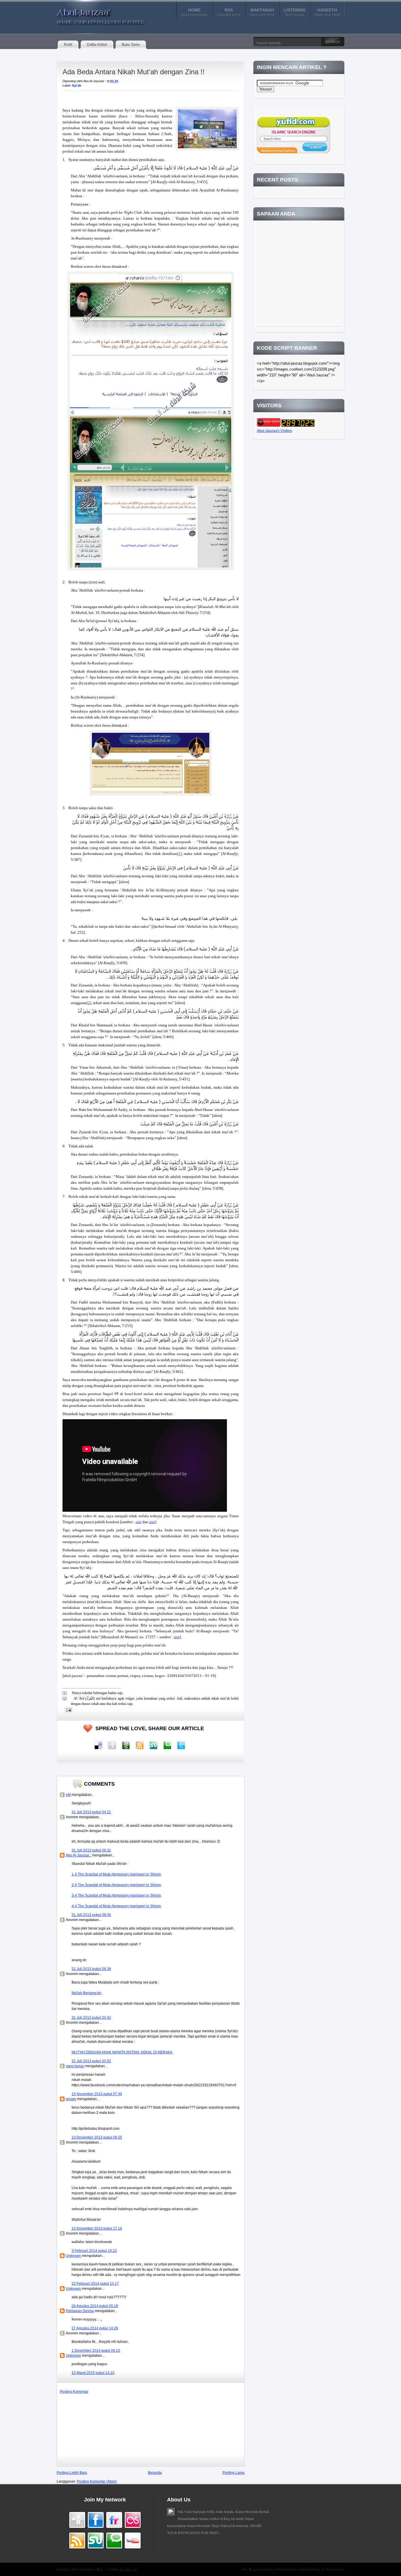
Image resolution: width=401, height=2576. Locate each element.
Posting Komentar (74, 2392)
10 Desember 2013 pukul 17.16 (97, 2228)
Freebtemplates (287, 2569)
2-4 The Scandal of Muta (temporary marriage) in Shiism (116, 1885)
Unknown (73, 2256)
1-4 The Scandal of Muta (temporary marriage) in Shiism (116, 1874)
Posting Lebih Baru (72, 2473)
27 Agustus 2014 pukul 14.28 (95, 2328)
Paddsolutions (335, 2569)
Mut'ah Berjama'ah (86, 1993)
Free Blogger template (257, 2569)
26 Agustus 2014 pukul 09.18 (95, 2306)
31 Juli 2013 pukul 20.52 (91, 2061)
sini (139, 1522)
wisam (71, 2099)
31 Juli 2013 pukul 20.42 (91, 2018)
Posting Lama (234, 2473)
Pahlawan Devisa (80, 2311)
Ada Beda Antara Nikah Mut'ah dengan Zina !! (134, 72)
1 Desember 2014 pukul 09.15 (96, 2351)
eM (68, 1795)
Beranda (155, 2473)
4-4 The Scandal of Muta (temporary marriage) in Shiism (116, 1906)
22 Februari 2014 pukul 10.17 (95, 2284)
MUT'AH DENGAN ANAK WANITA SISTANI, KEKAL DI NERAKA (122, 2052)
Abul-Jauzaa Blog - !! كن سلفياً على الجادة (108, 2569)
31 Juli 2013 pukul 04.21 (91, 1812)
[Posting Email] (68, 1710)
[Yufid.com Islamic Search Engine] (294, 152)
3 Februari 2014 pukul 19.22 (94, 2251)
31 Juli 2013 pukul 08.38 (91, 1969)
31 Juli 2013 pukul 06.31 (91, 1850)
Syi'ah (77, 85)
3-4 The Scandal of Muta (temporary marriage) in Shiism (116, 1895)
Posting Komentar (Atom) (97, 2481)
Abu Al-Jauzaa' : (79, 1855)
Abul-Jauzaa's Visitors (274, 431)
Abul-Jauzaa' (95, 14)
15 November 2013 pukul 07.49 (97, 2094)
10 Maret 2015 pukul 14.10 (93, 2373)
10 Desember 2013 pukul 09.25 (97, 2137)
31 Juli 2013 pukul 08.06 (91, 1915)
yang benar (75, 2066)
